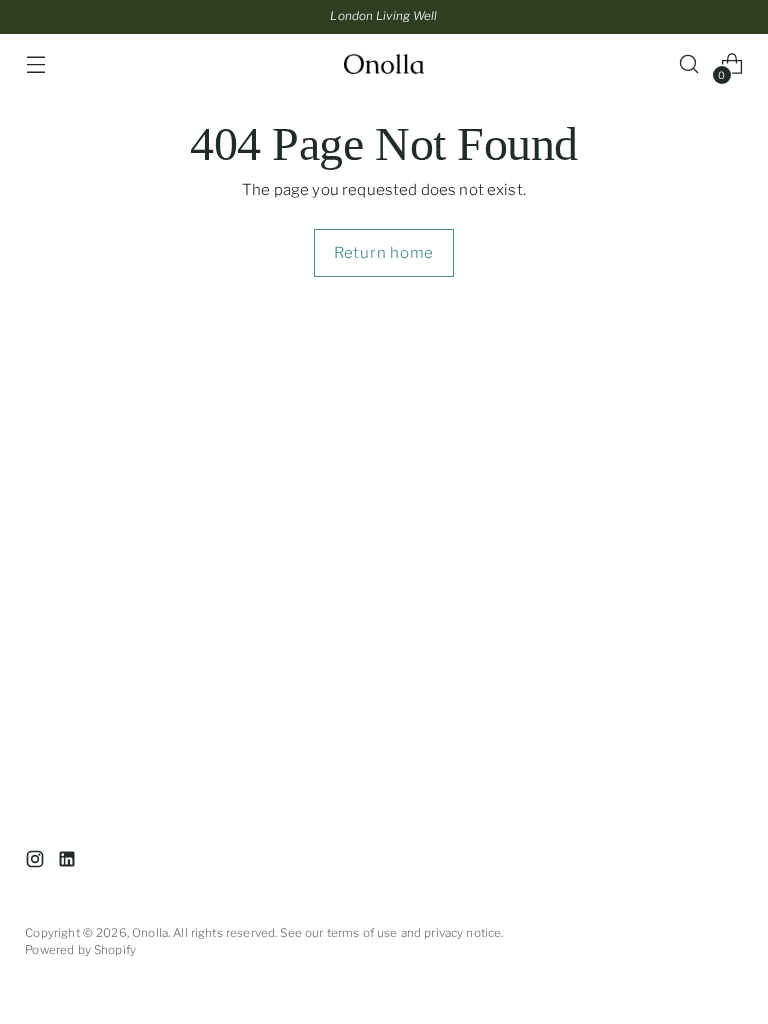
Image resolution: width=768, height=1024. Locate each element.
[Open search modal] (689, 64)
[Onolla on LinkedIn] (69, 862)
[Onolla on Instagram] (37, 862)
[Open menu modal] (35, 64)
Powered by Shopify (80, 950)
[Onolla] (384, 64)
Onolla (150, 933)
